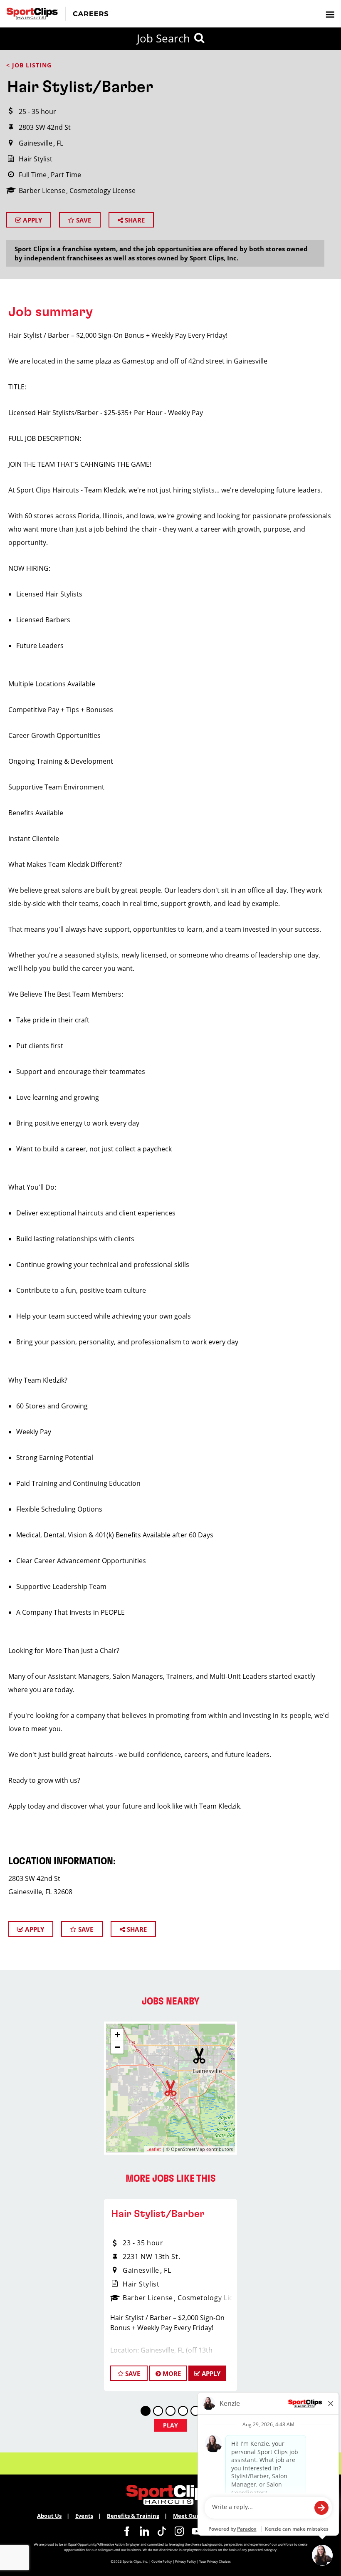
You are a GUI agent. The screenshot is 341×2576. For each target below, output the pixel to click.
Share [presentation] (134, 220)
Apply (32, 220)
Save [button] (132, 2373)
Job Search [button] (163, 38)
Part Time (66, 175)
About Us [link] (49, 2516)
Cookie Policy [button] (162, 2561)
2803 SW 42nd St (45, 127)
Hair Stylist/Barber (158, 2214)
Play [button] (171, 2425)
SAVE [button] (83, 220)
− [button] (117, 2047)
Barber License (42, 191)
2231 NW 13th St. (151, 2257)
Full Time (33, 175)
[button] (199, 2056)
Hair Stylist (36, 159)
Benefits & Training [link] (133, 2516)
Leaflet (154, 2149)
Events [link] (84, 2516)
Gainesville (36, 143)
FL (60, 143)
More (171, 2373)
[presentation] (330, 14)
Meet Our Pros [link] (192, 2516)
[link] (127, 2531)
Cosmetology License (103, 191)
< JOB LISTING (29, 65)
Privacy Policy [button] (185, 2561)
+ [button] (117, 2035)
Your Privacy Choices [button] (215, 2561)
